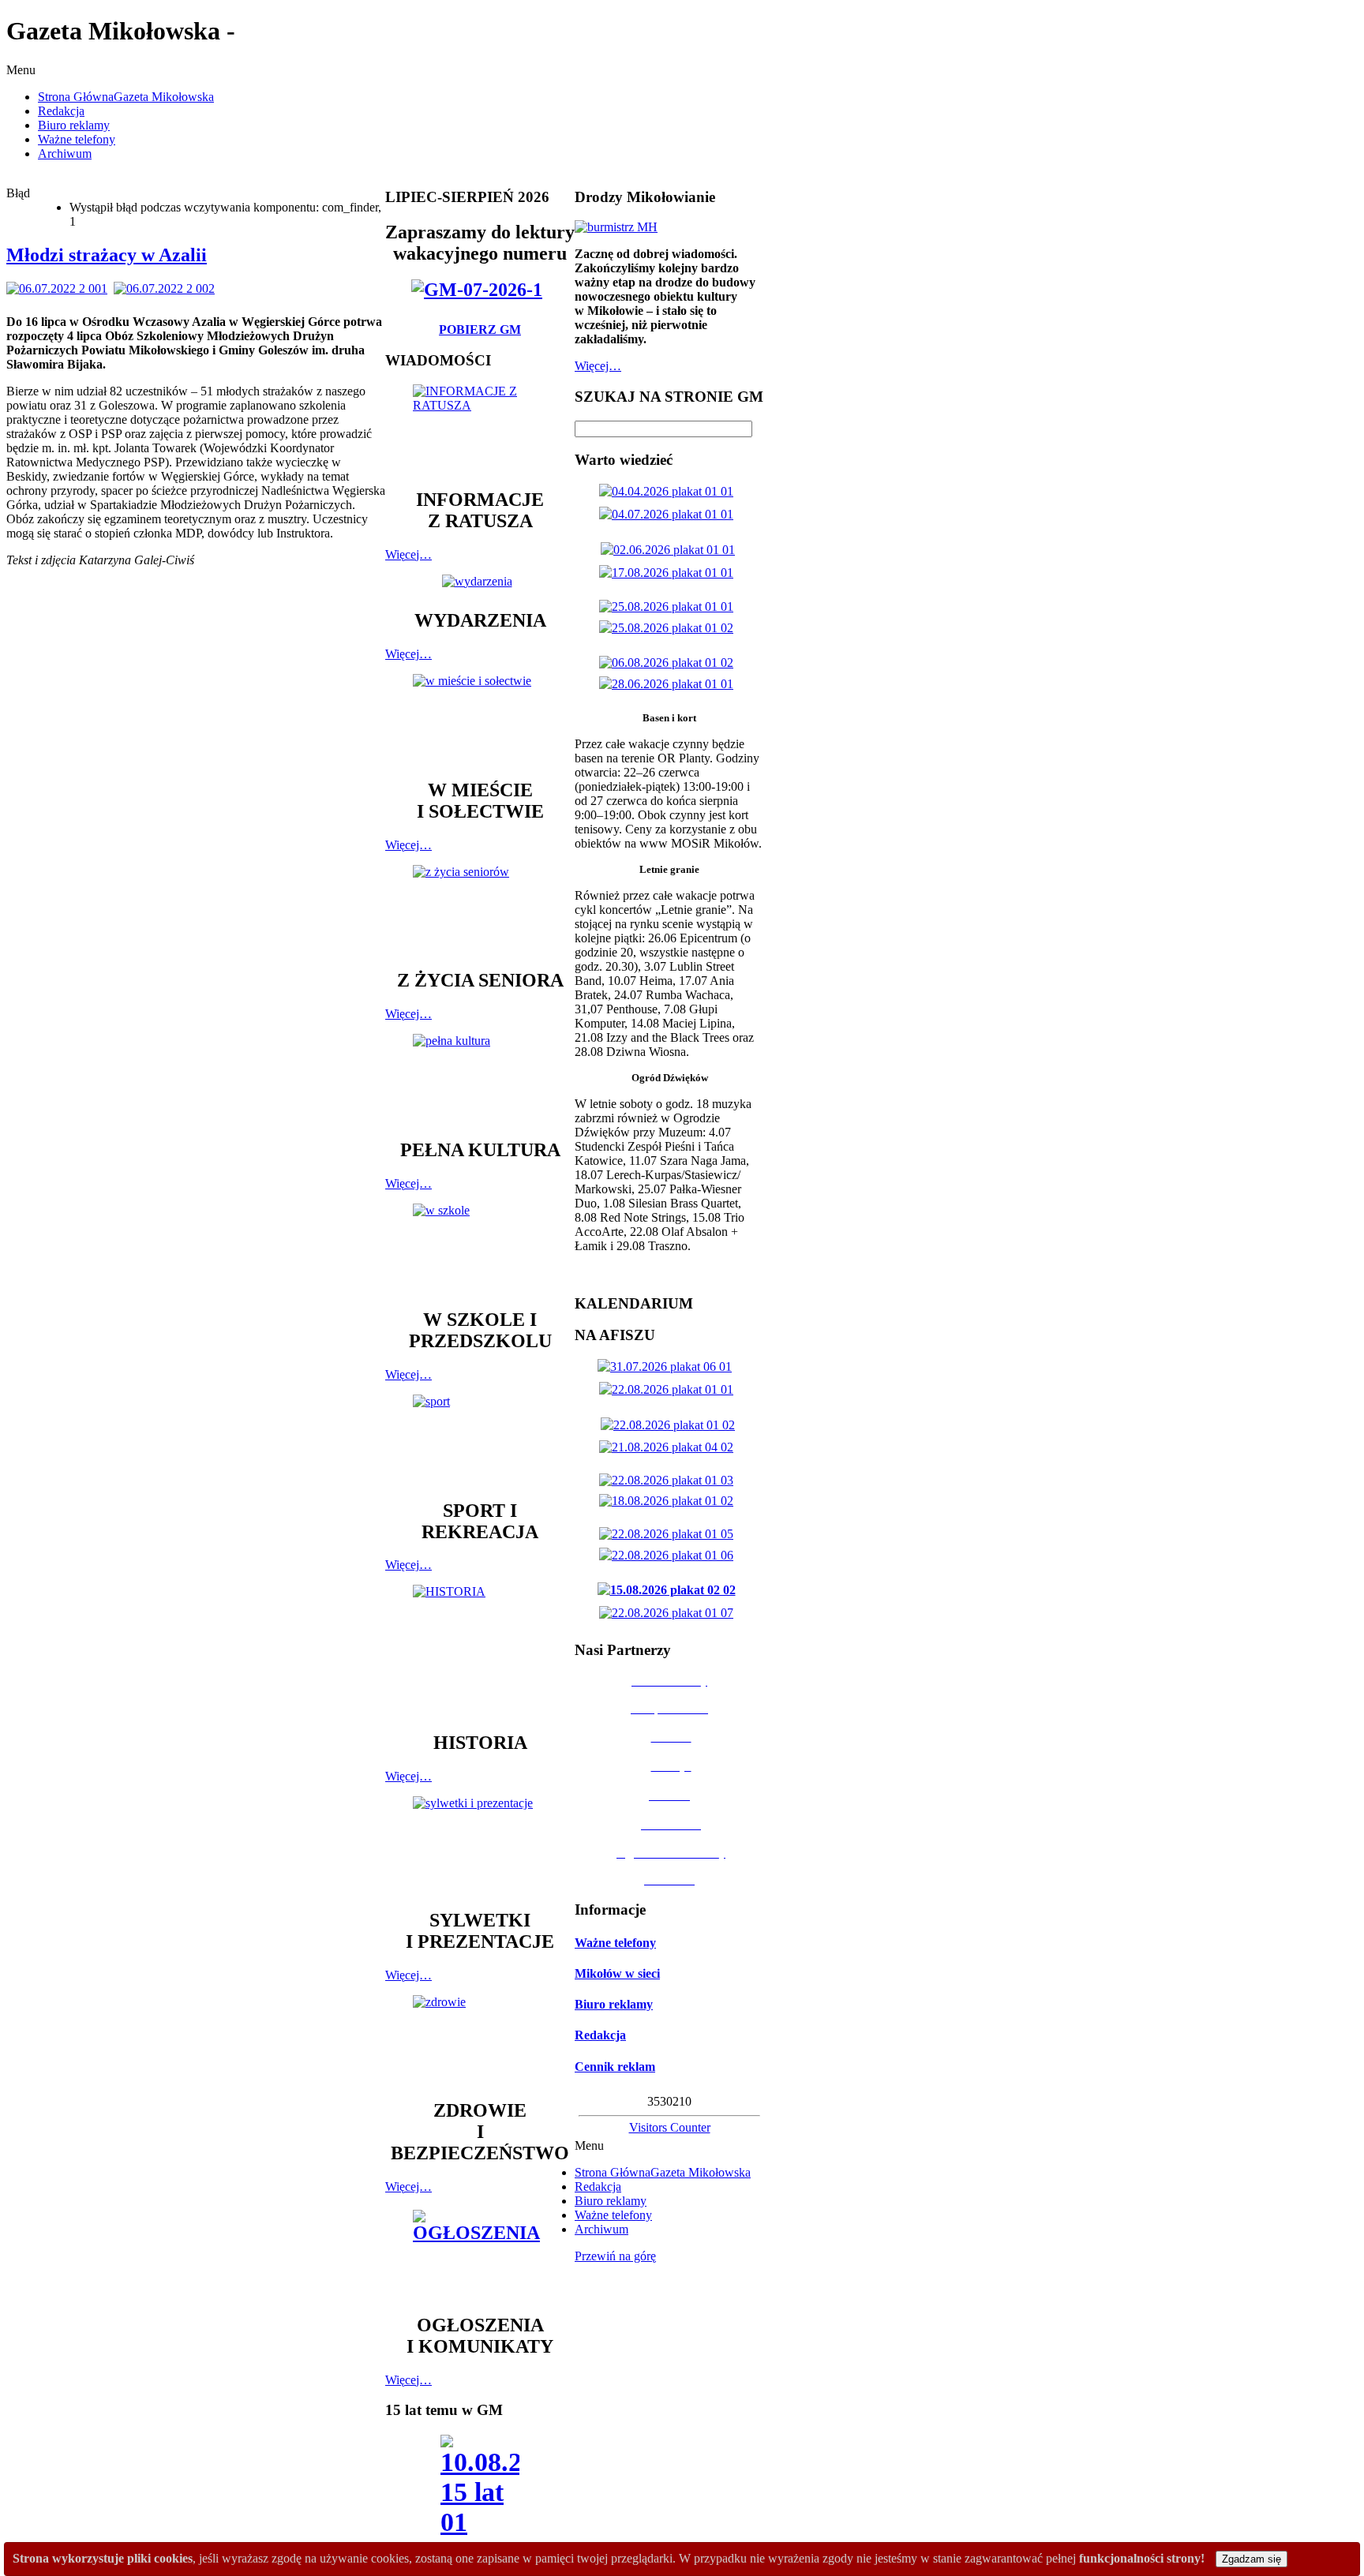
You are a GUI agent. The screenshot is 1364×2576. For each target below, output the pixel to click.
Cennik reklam (615, 2067)
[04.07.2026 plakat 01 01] (669, 514)
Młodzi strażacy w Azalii (107, 255)
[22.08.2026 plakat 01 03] (669, 1480)
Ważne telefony (615, 1943)
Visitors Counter (670, 2127)
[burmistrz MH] (616, 227)
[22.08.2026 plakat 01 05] (669, 1534)
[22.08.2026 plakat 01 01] (669, 1389)
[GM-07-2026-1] (480, 290)
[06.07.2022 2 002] (167, 288)
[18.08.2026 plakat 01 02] (669, 1501)
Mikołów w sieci (617, 1973)
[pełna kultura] (480, 1079)
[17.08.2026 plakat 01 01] (669, 573)
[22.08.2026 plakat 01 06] (669, 1555)
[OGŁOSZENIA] (480, 2254)
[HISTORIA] (480, 1651)
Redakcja (600, 2035)
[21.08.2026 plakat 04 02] (669, 1447)
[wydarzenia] (480, 581)
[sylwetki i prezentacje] (480, 1845)
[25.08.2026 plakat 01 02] (669, 628)
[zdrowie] (480, 2040)
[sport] (480, 1440)
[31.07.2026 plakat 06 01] (668, 1367)
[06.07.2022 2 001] (60, 288)
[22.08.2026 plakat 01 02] (671, 1425)
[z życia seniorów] (480, 910)
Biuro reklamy (614, 2004)
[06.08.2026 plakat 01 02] (669, 663)
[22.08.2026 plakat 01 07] (669, 1613)
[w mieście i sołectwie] (480, 719)
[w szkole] (480, 1249)
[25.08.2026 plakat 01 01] (669, 607)
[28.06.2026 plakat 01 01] (669, 684)
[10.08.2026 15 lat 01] (480, 2490)
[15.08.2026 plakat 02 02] (670, 1590)
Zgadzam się (1252, 2559)
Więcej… (408, 554)
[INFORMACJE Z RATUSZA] (480, 429)
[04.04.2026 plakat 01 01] (669, 491)
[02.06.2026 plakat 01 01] (671, 550)
